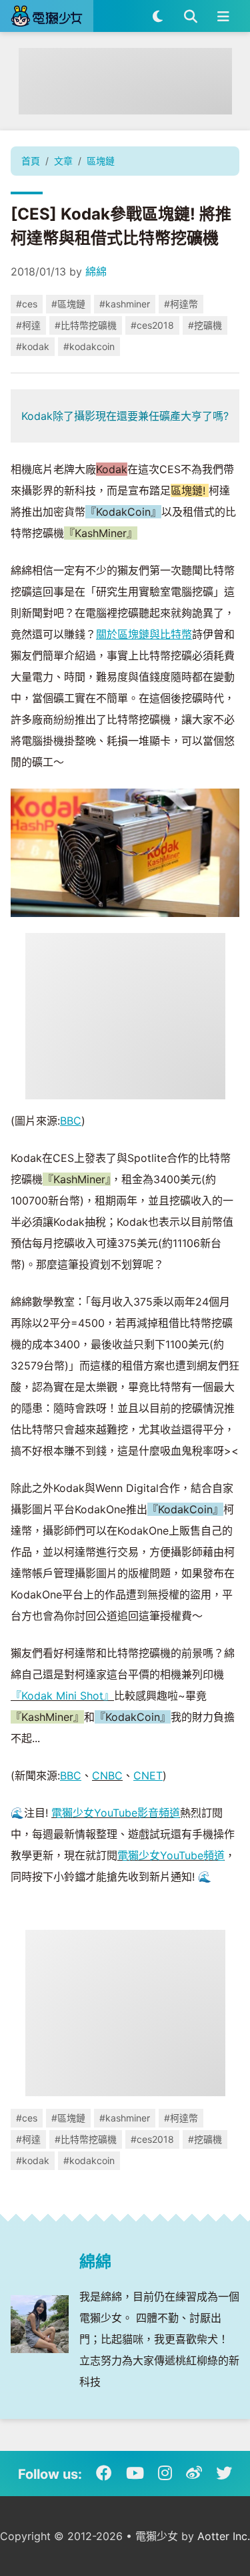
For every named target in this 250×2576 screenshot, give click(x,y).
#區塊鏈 (68, 304)
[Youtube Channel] (135, 2474)
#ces (27, 304)
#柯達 (28, 325)
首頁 (31, 161)
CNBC (107, 1775)
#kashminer (125, 304)
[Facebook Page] (104, 2474)
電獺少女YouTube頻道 (171, 1855)
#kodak (33, 346)
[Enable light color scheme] (158, 16)
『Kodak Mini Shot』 (62, 1696)
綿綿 (96, 272)
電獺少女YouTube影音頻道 (116, 1813)
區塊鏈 (101, 161)
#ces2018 (152, 325)
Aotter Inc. (224, 2536)
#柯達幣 (181, 304)
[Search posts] (190, 16)
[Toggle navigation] (223, 16)
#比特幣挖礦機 (86, 325)
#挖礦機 (205, 325)
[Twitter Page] (224, 2474)
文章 (63, 161)
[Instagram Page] (165, 2474)
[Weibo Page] (194, 2474)
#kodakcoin (89, 346)
